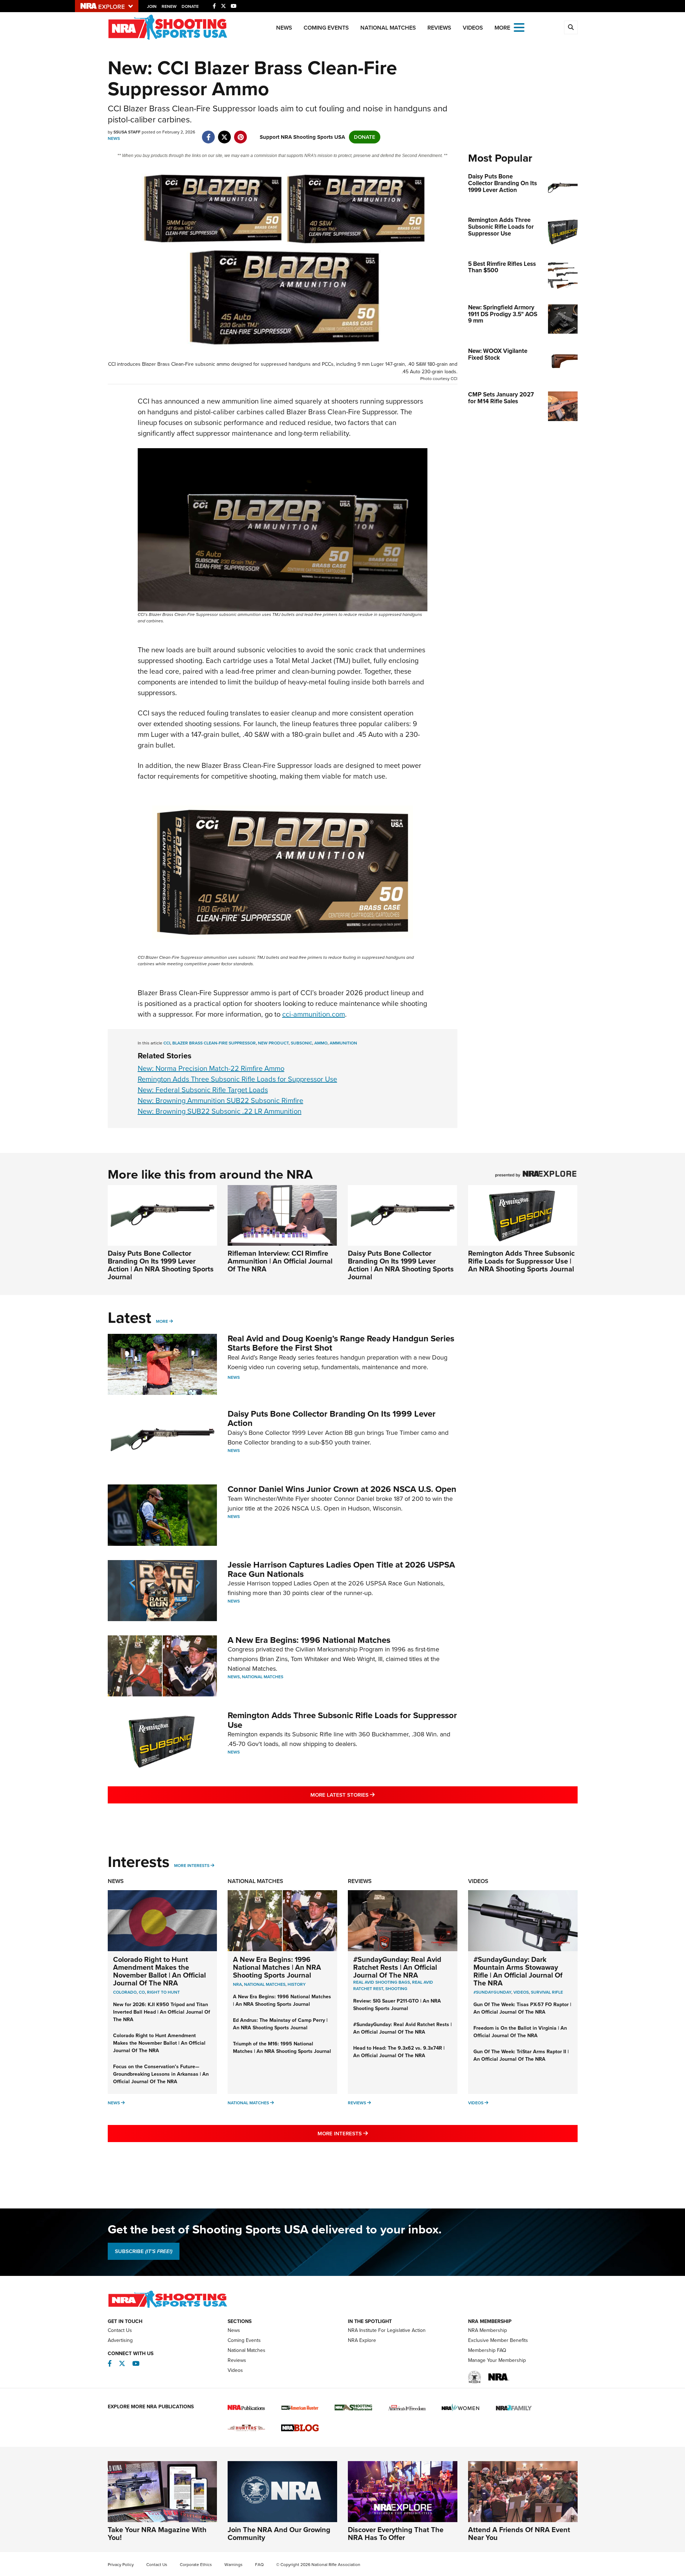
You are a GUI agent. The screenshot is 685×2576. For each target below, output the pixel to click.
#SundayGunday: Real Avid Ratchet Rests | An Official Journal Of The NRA (397, 1967)
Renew (169, 6)
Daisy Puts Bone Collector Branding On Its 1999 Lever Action (332, 1418)
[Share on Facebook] (209, 133)
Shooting (396, 1989)
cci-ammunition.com (314, 1014)
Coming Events (326, 28)
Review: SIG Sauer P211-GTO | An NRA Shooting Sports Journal (397, 2005)
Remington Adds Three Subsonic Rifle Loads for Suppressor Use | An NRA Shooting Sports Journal (521, 1261)
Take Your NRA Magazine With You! (157, 2534)
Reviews (439, 28)
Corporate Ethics (196, 2565)
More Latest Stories (371, 1795)
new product (273, 1043)
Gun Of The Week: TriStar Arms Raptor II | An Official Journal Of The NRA (521, 2055)
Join (152, 6)
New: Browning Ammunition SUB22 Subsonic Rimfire (220, 1100)
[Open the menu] (519, 27)
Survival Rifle (547, 1992)
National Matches (388, 28)
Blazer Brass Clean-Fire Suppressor (214, 1043)
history (297, 1984)
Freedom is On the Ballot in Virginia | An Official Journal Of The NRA (520, 2032)
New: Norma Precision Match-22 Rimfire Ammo (211, 1068)
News (284, 28)
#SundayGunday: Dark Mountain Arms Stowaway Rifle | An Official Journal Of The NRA (518, 1971)
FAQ (259, 2565)
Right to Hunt (163, 1992)
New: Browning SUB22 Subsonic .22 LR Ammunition (220, 1111)
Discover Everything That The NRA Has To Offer (396, 2534)
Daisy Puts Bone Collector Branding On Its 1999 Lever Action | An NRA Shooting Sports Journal (161, 1265)
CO (142, 1992)
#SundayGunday (492, 1992)
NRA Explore (362, 2340)
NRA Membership (488, 2330)
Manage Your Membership (497, 2360)
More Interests (192, 1866)
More (162, 1321)
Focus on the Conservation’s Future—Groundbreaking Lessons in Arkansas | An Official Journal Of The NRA (161, 2074)
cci (167, 1043)
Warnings (234, 2565)
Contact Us (120, 2330)
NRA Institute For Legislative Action (387, 2330)
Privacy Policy (121, 2565)
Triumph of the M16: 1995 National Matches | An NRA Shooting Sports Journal (282, 2048)
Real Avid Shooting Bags (382, 1982)
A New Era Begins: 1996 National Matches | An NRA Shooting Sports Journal (277, 1967)
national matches (265, 1984)
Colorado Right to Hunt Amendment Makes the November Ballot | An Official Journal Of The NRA (159, 1971)
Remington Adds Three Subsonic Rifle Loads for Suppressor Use (237, 1079)
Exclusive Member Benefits (498, 2340)
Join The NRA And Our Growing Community (279, 2534)
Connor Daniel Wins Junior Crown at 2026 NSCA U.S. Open (342, 1489)
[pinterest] (241, 133)
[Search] (571, 27)
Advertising (120, 2340)
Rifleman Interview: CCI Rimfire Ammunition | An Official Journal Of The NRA (280, 1261)
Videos (473, 28)
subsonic (301, 1043)
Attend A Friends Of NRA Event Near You (519, 2534)
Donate (190, 6)
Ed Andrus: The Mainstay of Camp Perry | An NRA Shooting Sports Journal (280, 2024)
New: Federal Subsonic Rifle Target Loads (203, 1090)
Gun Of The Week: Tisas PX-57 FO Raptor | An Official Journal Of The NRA (522, 2008)
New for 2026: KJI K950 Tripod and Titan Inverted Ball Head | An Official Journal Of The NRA (162, 2012)
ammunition (343, 1043)
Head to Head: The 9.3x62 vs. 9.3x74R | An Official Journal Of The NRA (399, 2052)
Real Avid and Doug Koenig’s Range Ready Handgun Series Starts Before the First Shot (341, 1343)
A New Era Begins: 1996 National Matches (309, 1640)
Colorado (125, 1992)
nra (237, 1984)
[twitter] (225, 133)
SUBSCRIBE (144, 2251)
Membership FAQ (487, 2350)
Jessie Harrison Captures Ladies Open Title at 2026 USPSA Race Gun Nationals (341, 1569)
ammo (321, 1043)
